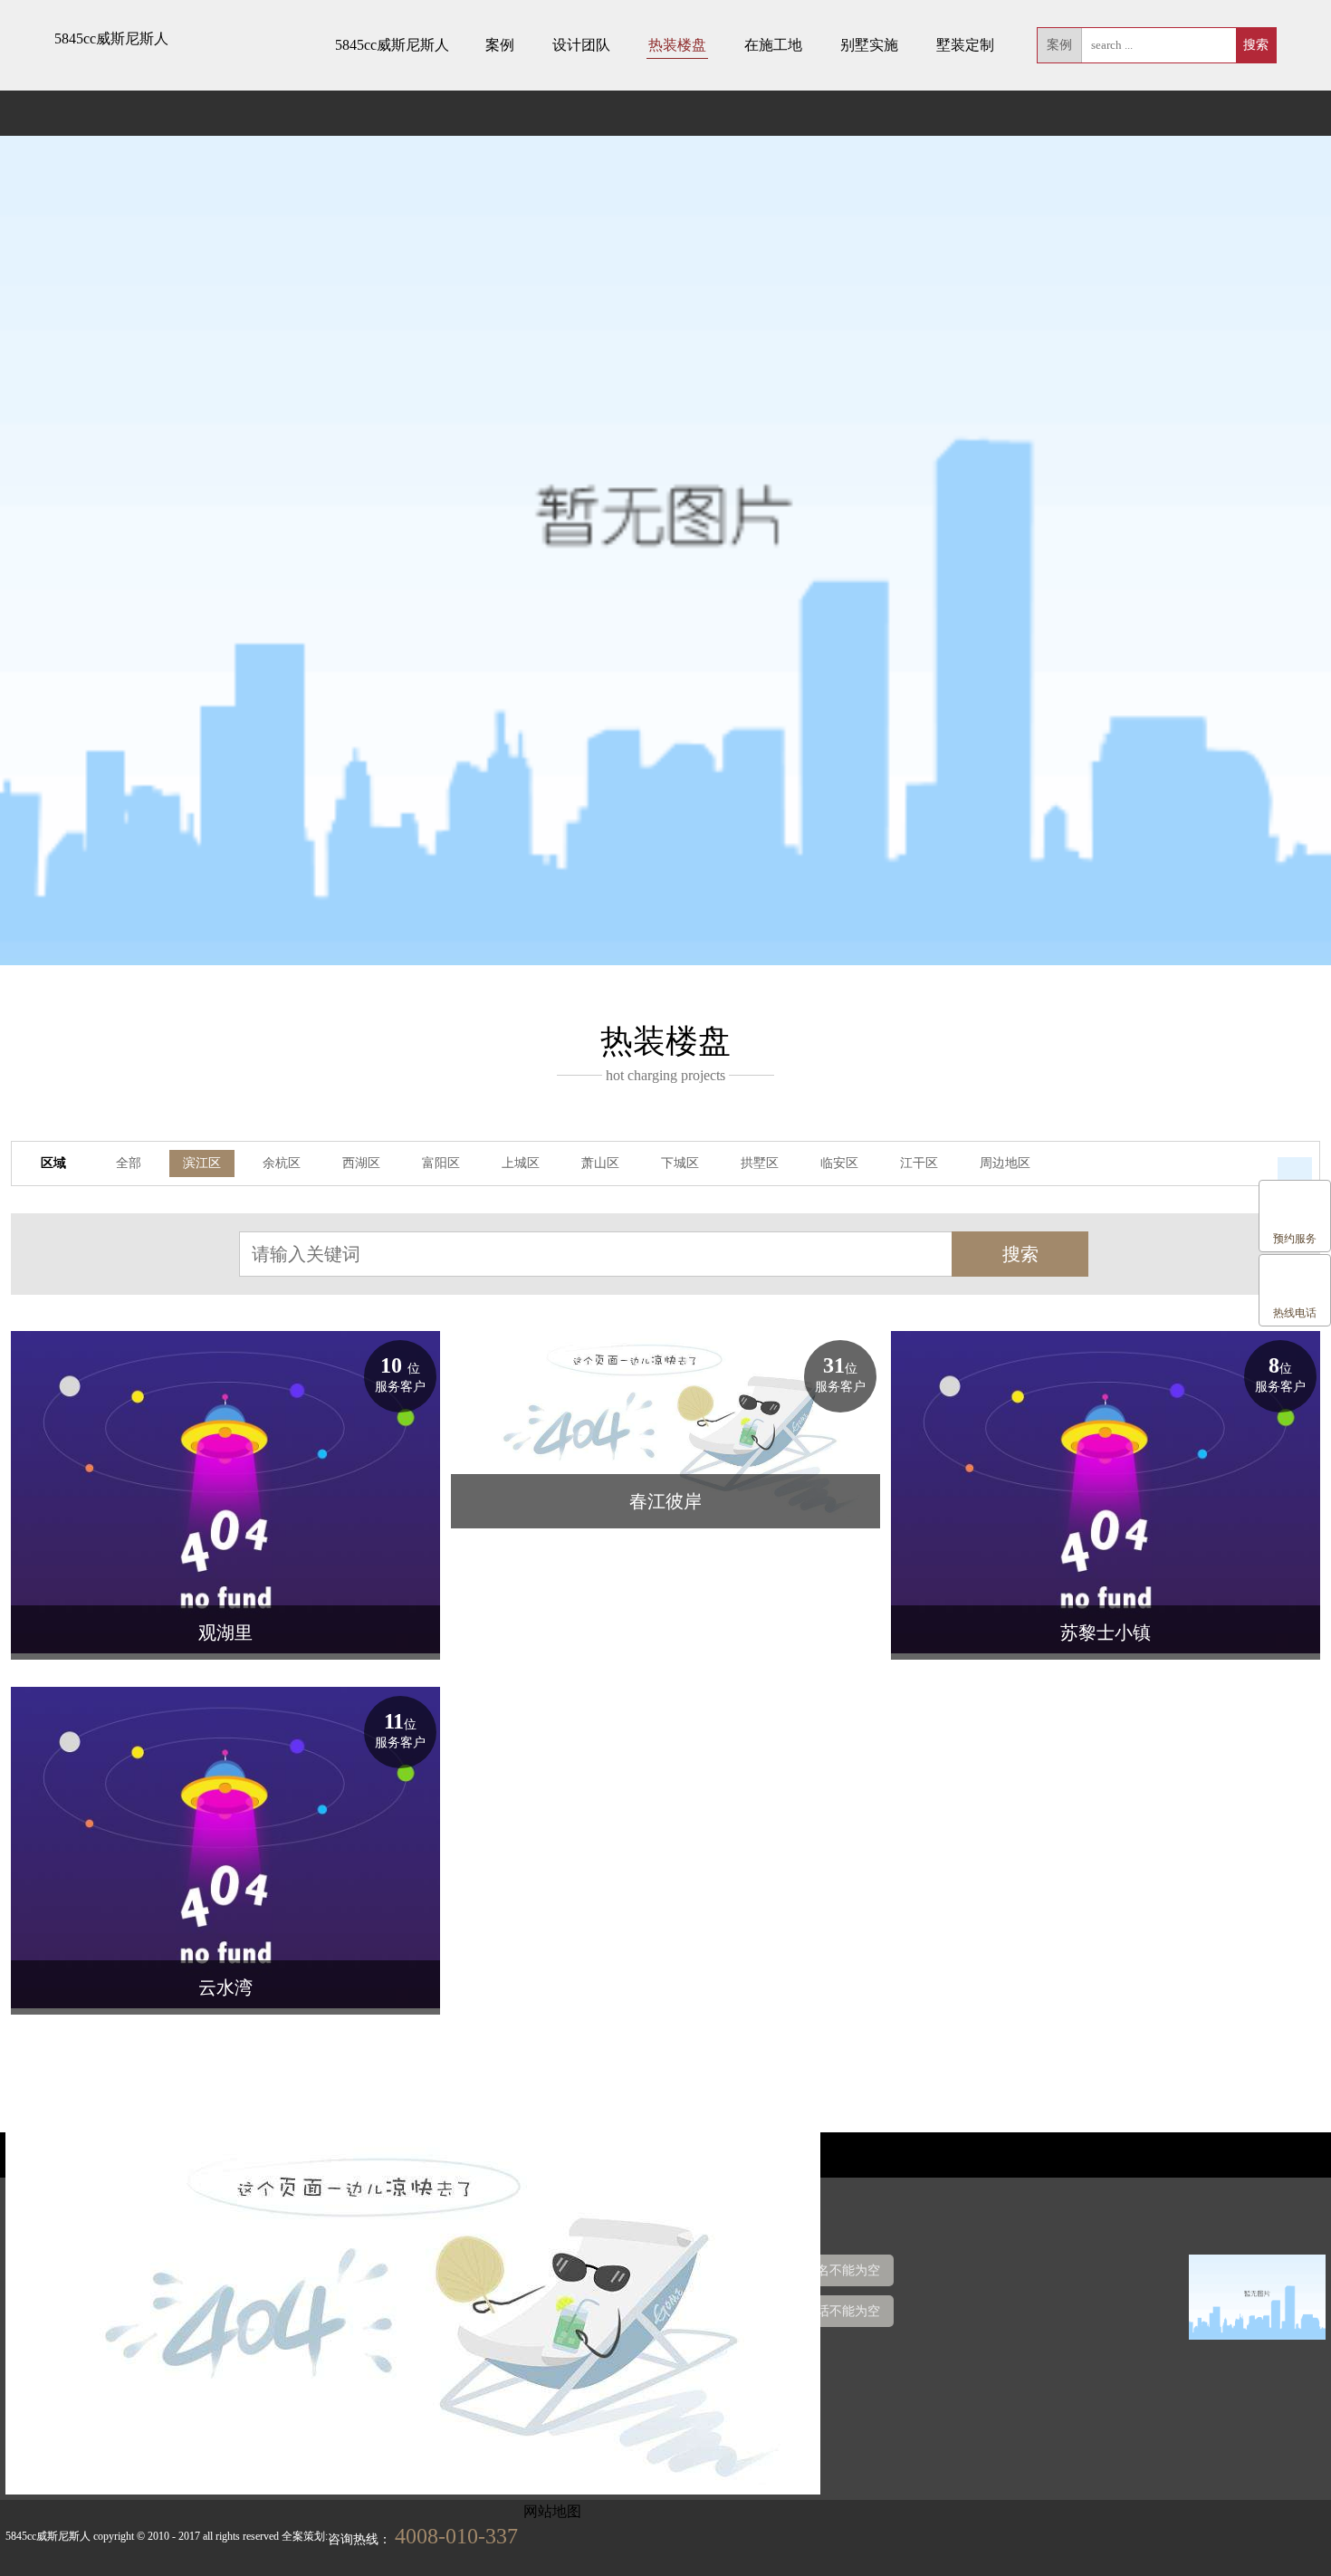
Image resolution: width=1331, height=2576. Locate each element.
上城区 (521, 1163)
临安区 (839, 1163)
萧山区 (600, 1163)
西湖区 (361, 1163)
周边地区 (1005, 1163)
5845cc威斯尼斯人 (111, 38)
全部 (129, 1163)
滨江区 (202, 1163)
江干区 (919, 1163)
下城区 (680, 1163)
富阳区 (441, 1163)
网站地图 (552, 2511)
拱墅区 (760, 1163)
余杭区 (282, 1163)
